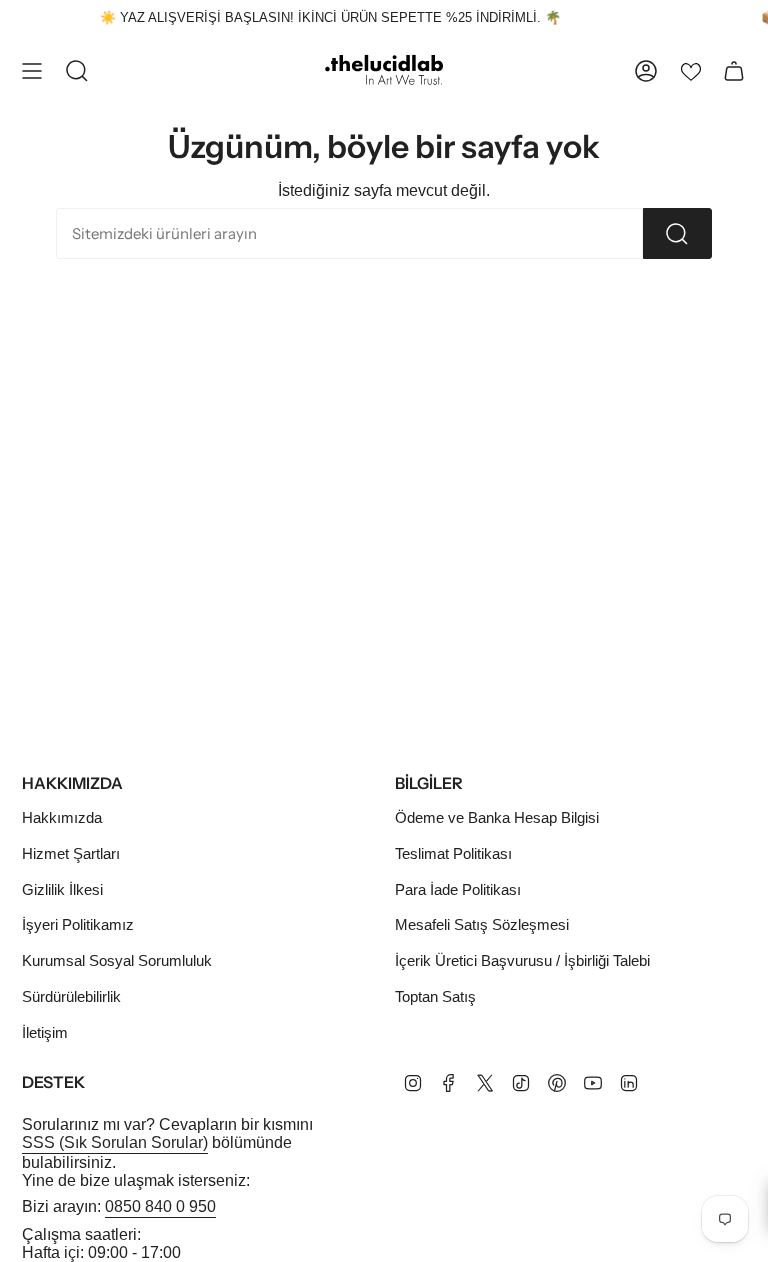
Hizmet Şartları (71, 853)
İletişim (45, 1032)
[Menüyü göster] (32, 71)
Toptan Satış (435, 996)
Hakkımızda (62, 817)
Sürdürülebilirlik (71, 996)
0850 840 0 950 (160, 1206)
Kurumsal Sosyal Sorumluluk (117, 960)
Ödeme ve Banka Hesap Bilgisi (497, 817)
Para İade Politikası (458, 889)
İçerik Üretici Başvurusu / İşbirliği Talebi (522, 960)
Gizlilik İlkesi (62, 889)
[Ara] (677, 233)
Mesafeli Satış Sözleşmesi (482, 924)
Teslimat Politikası (453, 853)
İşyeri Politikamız (78, 924)
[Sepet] (734, 71)
